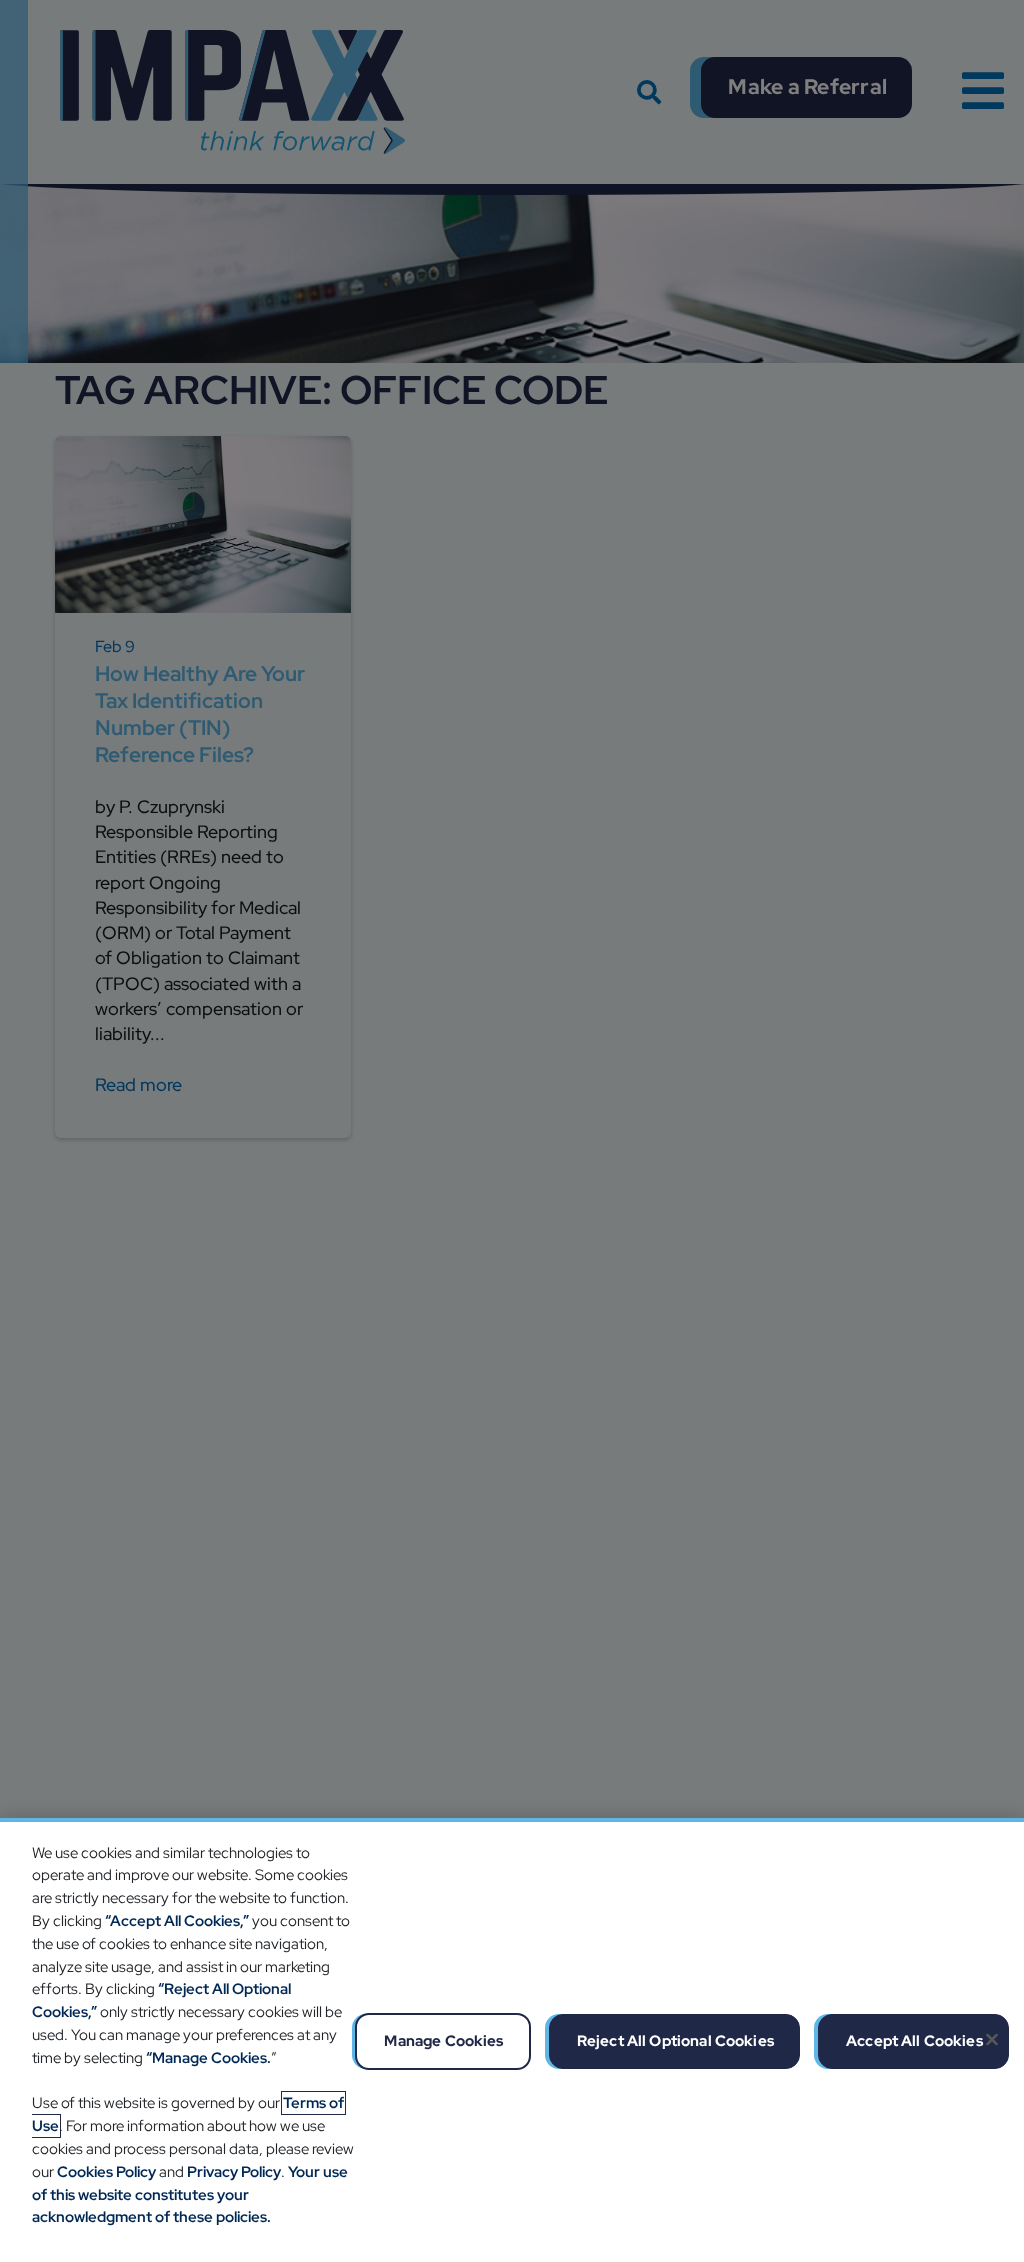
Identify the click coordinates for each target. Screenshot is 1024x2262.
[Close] (992, 2039)
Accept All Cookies (914, 2041)
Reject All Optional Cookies (675, 2041)
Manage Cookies (443, 2041)
